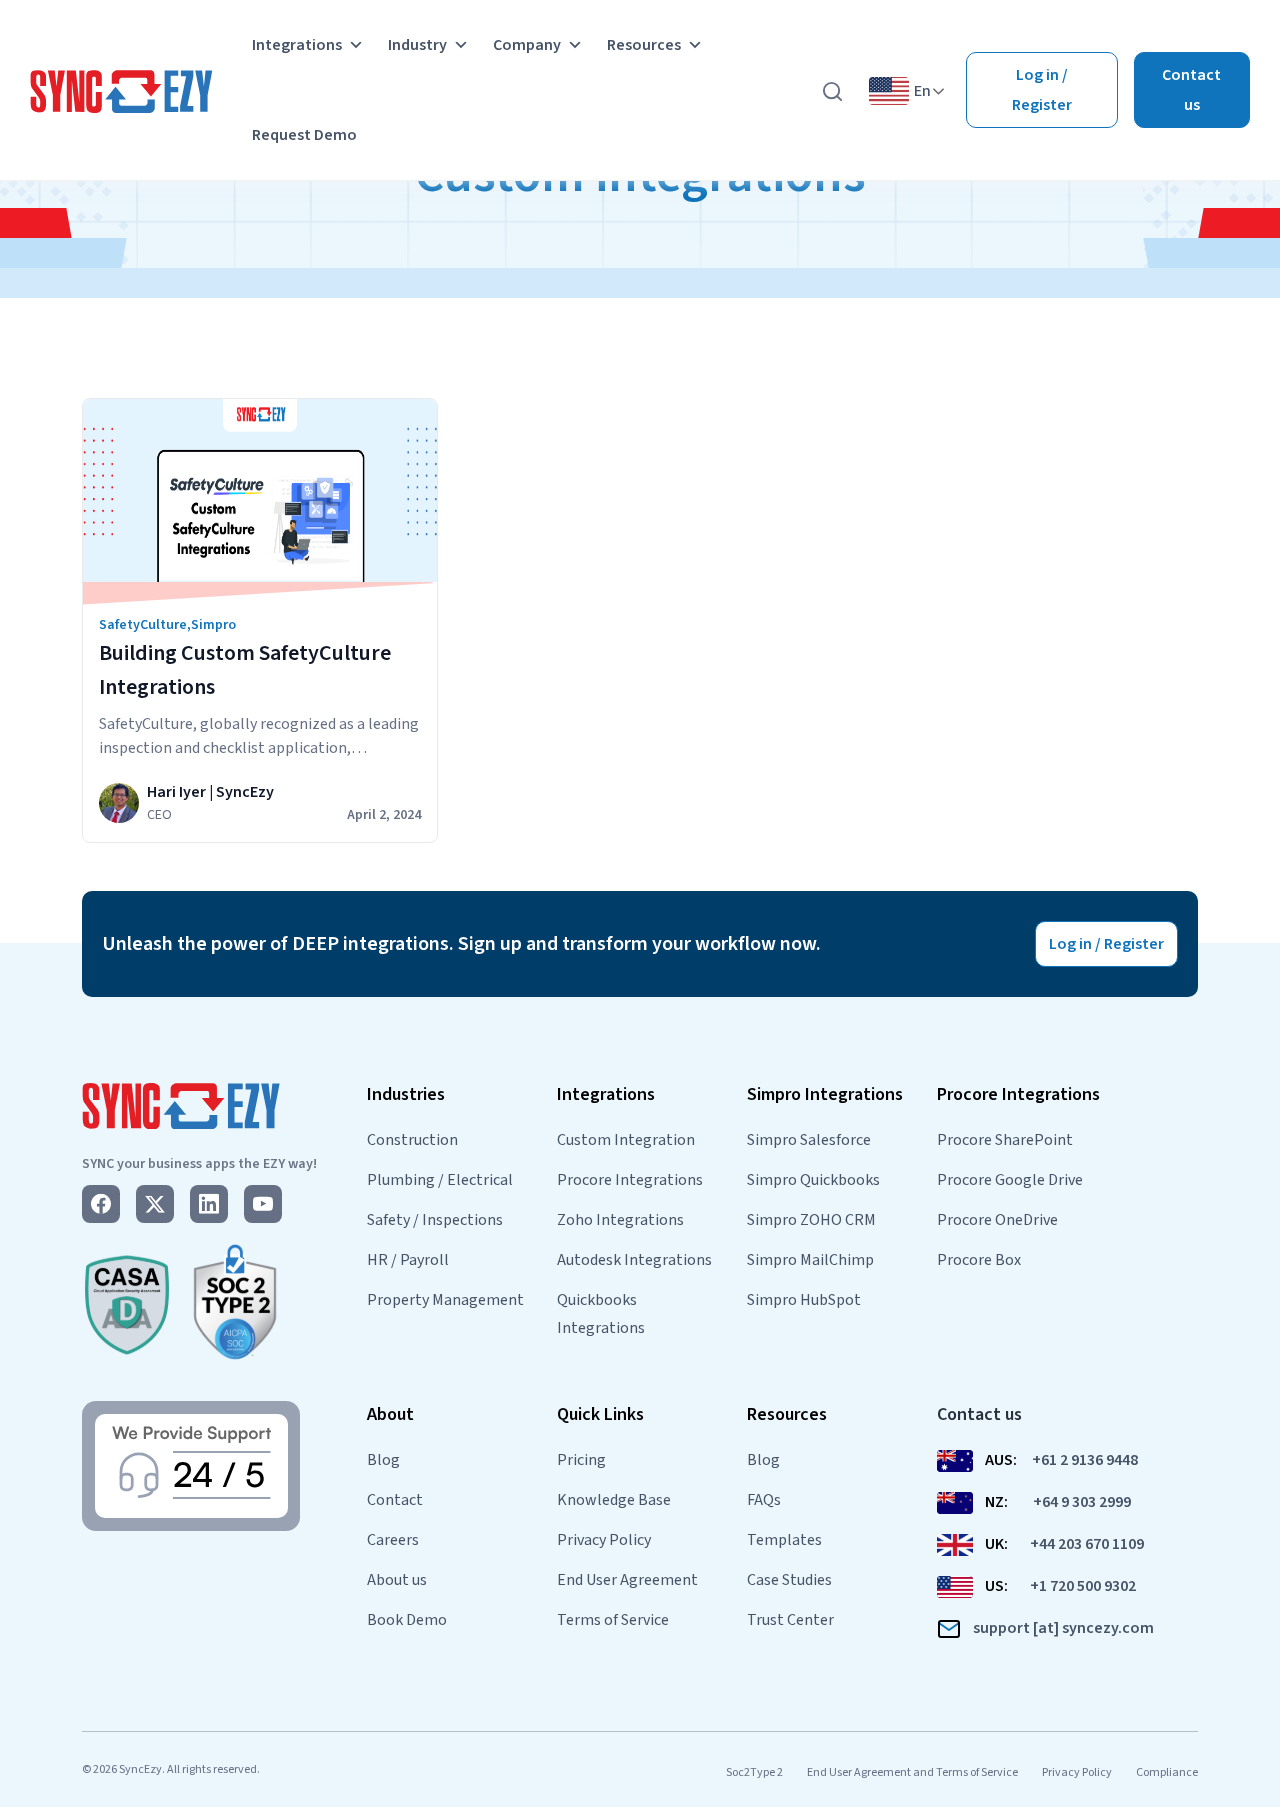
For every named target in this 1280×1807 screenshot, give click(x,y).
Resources (644, 45)
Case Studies (789, 1580)
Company (527, 45)
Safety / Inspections (435, 1220)
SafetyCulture (143, 625)
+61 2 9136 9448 (1085, 1460)
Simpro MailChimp (810, 1260)
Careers (393, 1540)
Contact (395, 1500)
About (390, 1414)
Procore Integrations (630, 1180)
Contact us (1191, 90)
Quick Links (600, 1414)
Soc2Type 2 (754, 1772)
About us (397, 1580)
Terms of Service (613, 1620)
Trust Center (790, 1620)
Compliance (1167, 1772)
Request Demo (304, 135)
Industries (406, 1094)
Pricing (581, 1460)
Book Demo (407, 1620)
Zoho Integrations (620, 1220)
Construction (412, 1140)
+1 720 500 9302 (1083, 1586)
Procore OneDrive (997, 1220)
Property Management (445, 1300)
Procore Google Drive (1010, 1180)
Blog (383, 1460)
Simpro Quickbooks (813, 1180)
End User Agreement (627, 1580)
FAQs (764, 1500)
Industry (417, 45)
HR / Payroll (408, 1260)
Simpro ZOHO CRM (811, 1220)
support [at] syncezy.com (1063, 1628)
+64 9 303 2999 (1082, 1502)
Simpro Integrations (825, 1094)
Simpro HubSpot (804, 1300)
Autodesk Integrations (634, 1260)
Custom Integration (626, 1140)
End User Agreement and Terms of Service (912, 1772)
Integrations (297, 45)
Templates (784, 1540)
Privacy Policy (604, 1540)
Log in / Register (1042, 90)
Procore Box (979, 1260)
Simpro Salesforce (809, 1140)
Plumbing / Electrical (440, 1180)
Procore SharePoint (1005, 1140)
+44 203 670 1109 (1087, 1544)
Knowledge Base (614, 1500)
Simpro (213, 625)
